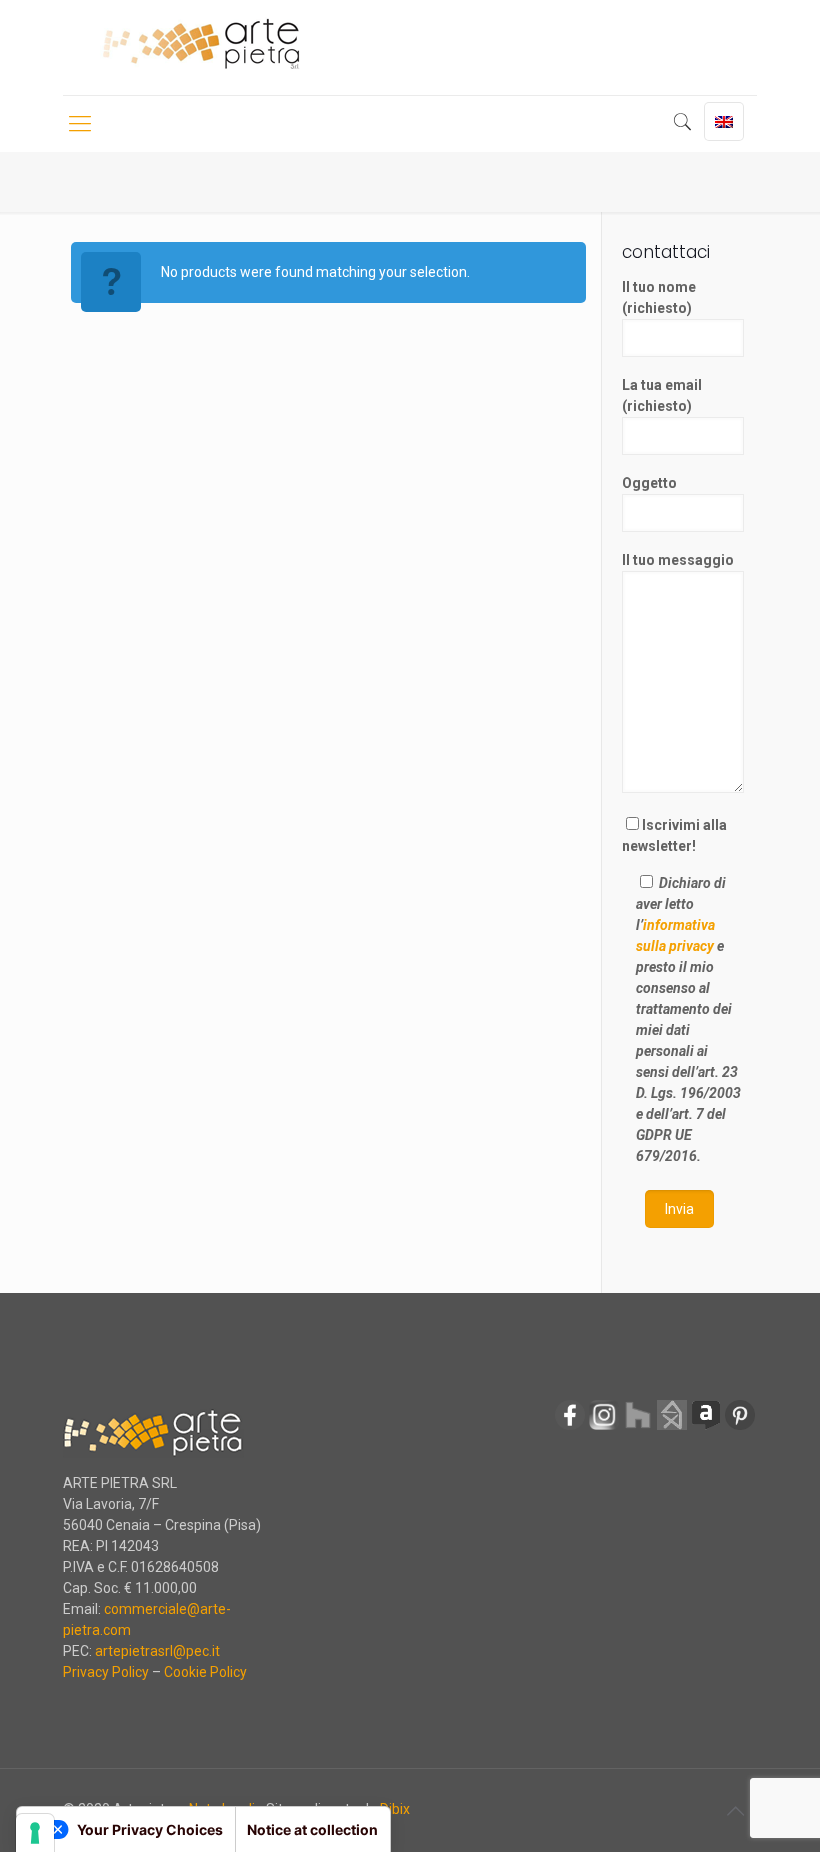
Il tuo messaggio (678, 560)
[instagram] (604, 1427)
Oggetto (649, 483)
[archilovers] (706, 1427)
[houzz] (638, 1427)
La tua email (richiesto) (662, 395)
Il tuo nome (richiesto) (659, 297)
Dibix (395, 1809)
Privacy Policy (106, 1672)
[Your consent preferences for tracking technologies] (35, 1833)
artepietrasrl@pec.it (157, 1651)
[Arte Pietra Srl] (200, 44)
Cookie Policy (205, 1672)
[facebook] (570, 1427)
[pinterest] (740, 1427)
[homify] (672, 1427)
